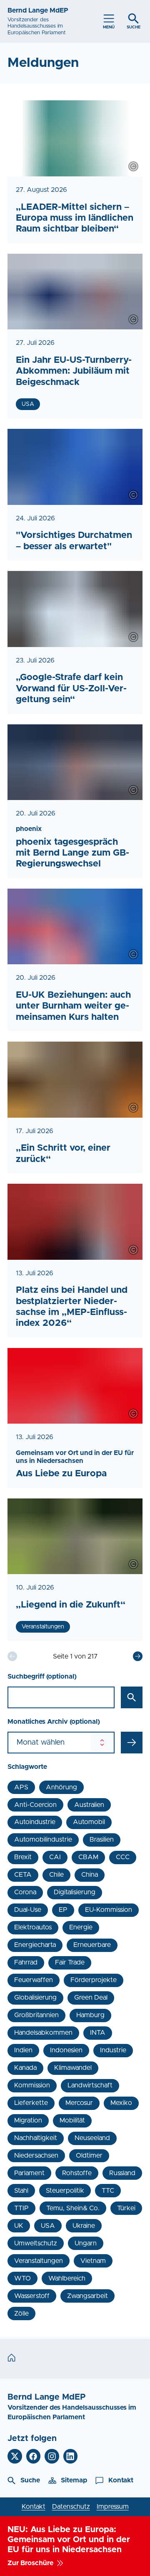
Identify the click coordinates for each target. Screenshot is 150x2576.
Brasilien (102, 1840)
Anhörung (61, 1787)
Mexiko (121, 2103)
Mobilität (72, 2120)
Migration (28, 2120)
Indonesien (66, 2050)
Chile (56, 1875)
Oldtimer (89, 2156)
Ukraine (84, 2226)
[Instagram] (52, 2456)
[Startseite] (14, 2358)
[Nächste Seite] (138, 1656)
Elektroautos (33, 1927)
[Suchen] (132, 1697)
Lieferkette (31, 2103)
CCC (123, 1857)
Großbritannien (36, 2015)
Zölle (21, 2314)
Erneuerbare (92, 1945)
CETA (23, 1875)
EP (63, 1910)
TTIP (21, 2208)
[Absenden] (132, 1743)
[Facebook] (34, 2456)
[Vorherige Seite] (12, 1656)
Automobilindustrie (43, 1840)
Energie (81, 1927)
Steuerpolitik (65, 2191)
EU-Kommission (109, 1910)
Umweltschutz (36, 2243)
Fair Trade (70, 1962)
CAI (55, 1857)
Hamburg (90, 2015)
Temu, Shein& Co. (73, 2208)
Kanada (25, 2068)
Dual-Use (28, 1910)
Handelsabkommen (43, 2033)
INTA (98, 2033)
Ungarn (86, 2243)
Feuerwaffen (34, 1980)
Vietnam (93, 2261)
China (90, 1875)
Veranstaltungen (39, 2261)
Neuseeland (92, 2138)
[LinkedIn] (71, 2456)
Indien (23, 2050)
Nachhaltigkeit (36, 2138)
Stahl (21, 2191)
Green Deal (91, 1998)
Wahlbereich (67, 2278)
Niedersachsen (36, 2156)
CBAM (88, 1857)
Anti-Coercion (35, 1805)
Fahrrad (26, 1962)
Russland (122, 2173)
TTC (108, 2191)
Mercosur (79, 2103)
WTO (22, 2278)
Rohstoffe (77, 2173)
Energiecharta (35, 1945)
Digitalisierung (75, 1892)
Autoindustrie (35, 1822)
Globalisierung (35, 1998)
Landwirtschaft (90, 2085)
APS (21, 1787)
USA (48, 2226)
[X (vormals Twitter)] (15, 2456)
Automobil (89, 1822)
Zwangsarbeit (87, 2296)
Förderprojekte (94, 1980)
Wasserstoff (32, 2296)
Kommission (32, 2085)
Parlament (29, 2173)
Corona (25, 1892)
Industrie (113, 2050)
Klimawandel (73, 2068)
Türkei (126, 2208)
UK (19, 2226)
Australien (89, 1805)
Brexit (23, 1857)
